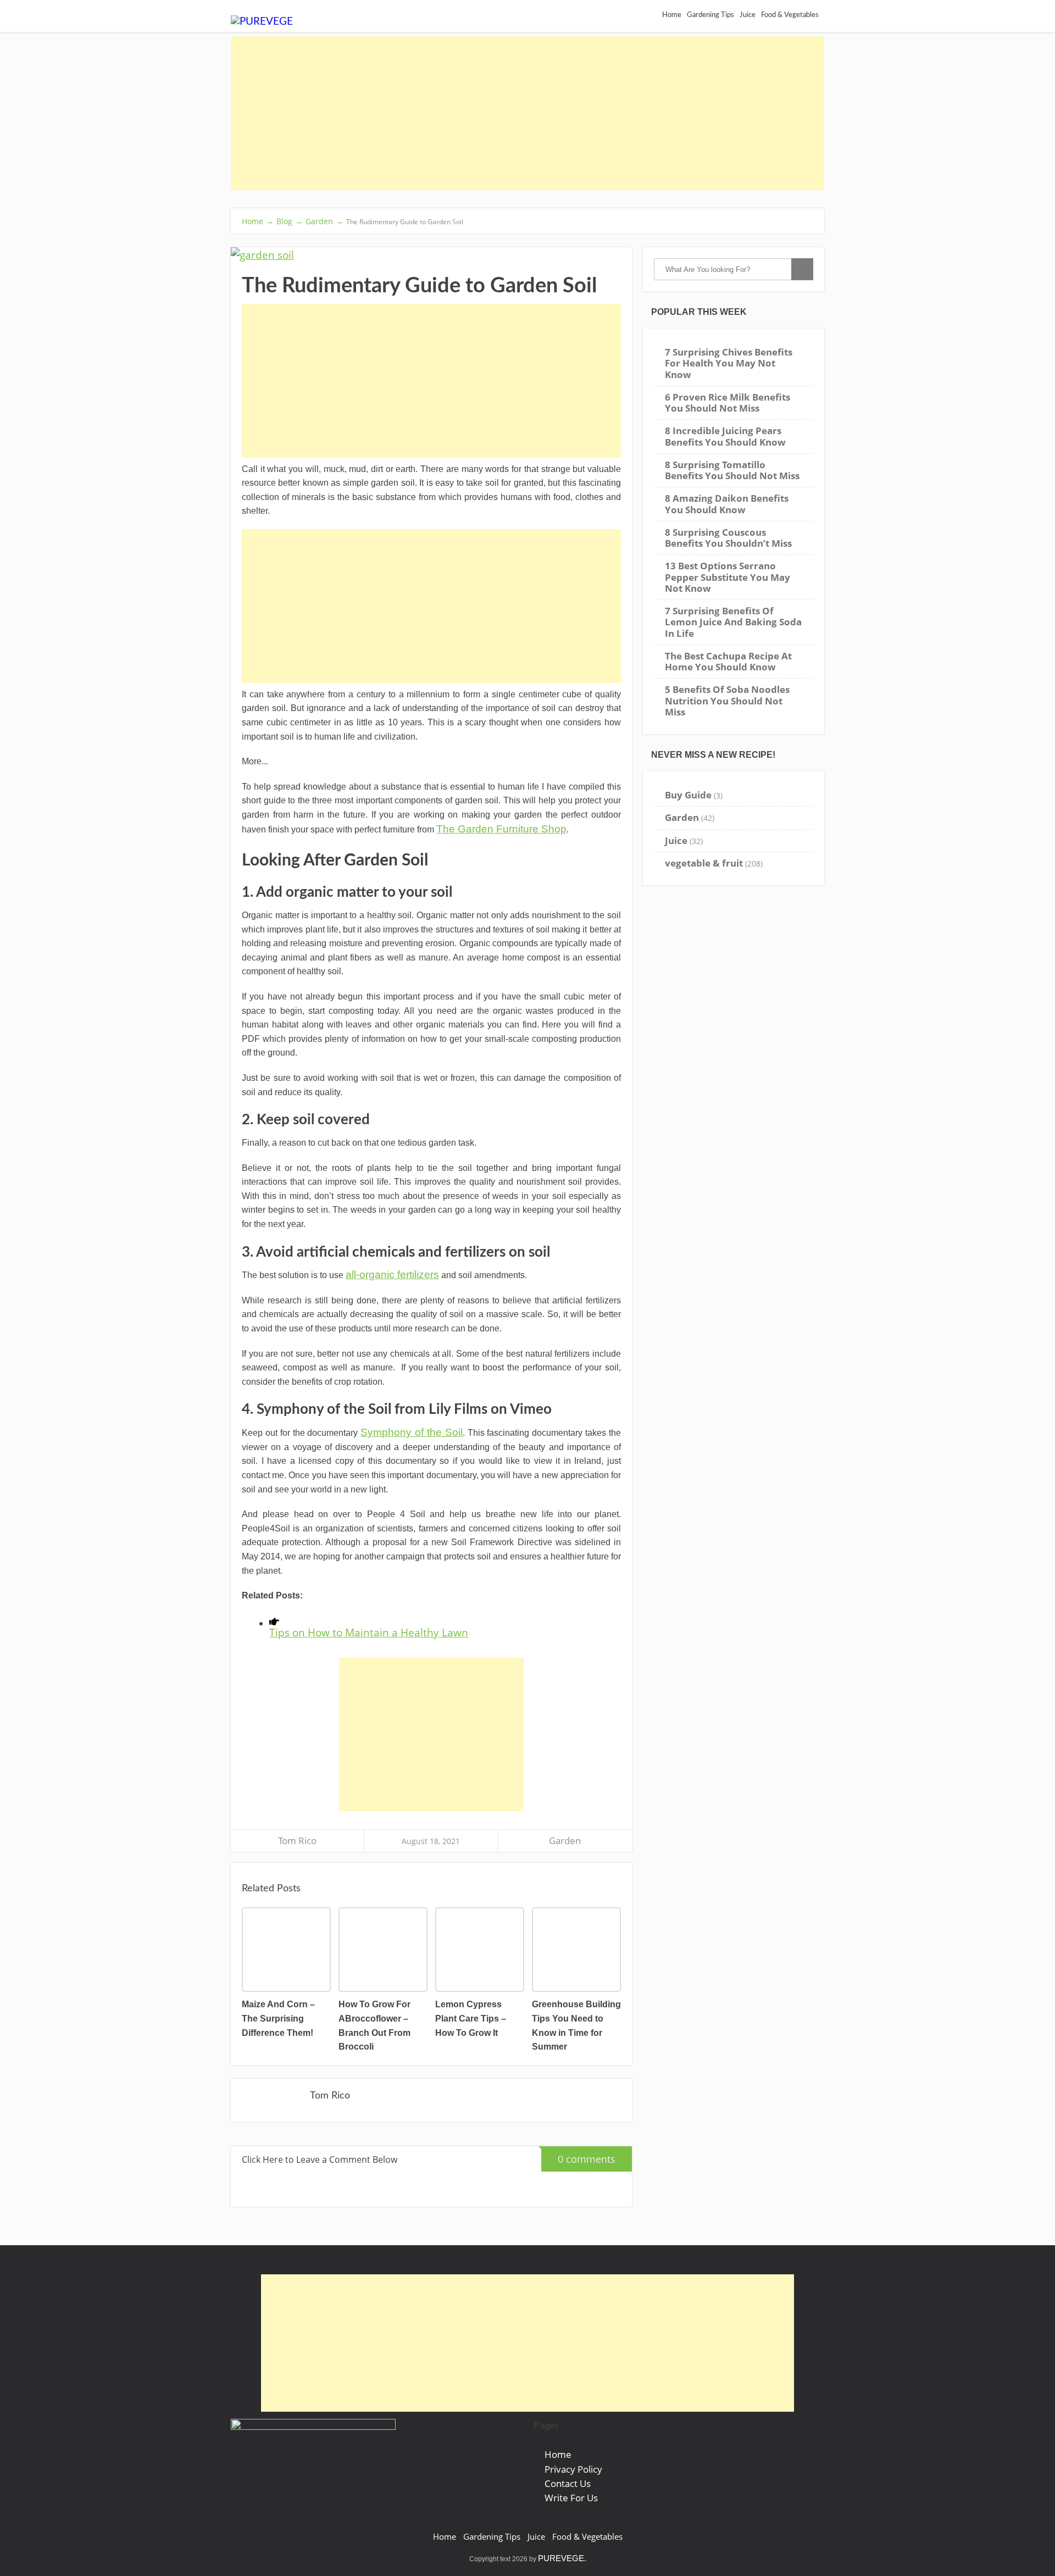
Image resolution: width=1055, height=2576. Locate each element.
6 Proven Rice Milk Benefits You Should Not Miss (728, 402)
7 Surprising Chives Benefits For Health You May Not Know (729, 363)
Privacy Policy (573, 2469)
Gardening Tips (492, 2537)
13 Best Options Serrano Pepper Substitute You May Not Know (728, 577)
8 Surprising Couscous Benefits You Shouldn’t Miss (728, 538)
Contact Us (568, 2483)
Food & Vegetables (790, 15)
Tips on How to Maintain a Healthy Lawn (369, 1632)
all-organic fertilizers (392, 1275)
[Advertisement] (527, 113)
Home (558, 2454)
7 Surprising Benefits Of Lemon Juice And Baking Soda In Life (733, 622)
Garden (565, 1841)
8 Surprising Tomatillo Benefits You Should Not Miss (732, 470)
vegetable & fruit (704, 863)
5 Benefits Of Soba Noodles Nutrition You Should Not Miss (727, 701)
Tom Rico (297, 1841)
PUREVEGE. (562, 2558)
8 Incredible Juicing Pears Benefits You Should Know (725, 436)
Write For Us (571, 2498)
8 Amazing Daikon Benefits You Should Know (727, 504)
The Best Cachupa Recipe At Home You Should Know (728, 661)
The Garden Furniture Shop (501, 829)
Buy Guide (688, 795)
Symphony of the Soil (412, 1432)
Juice (676, 840)
